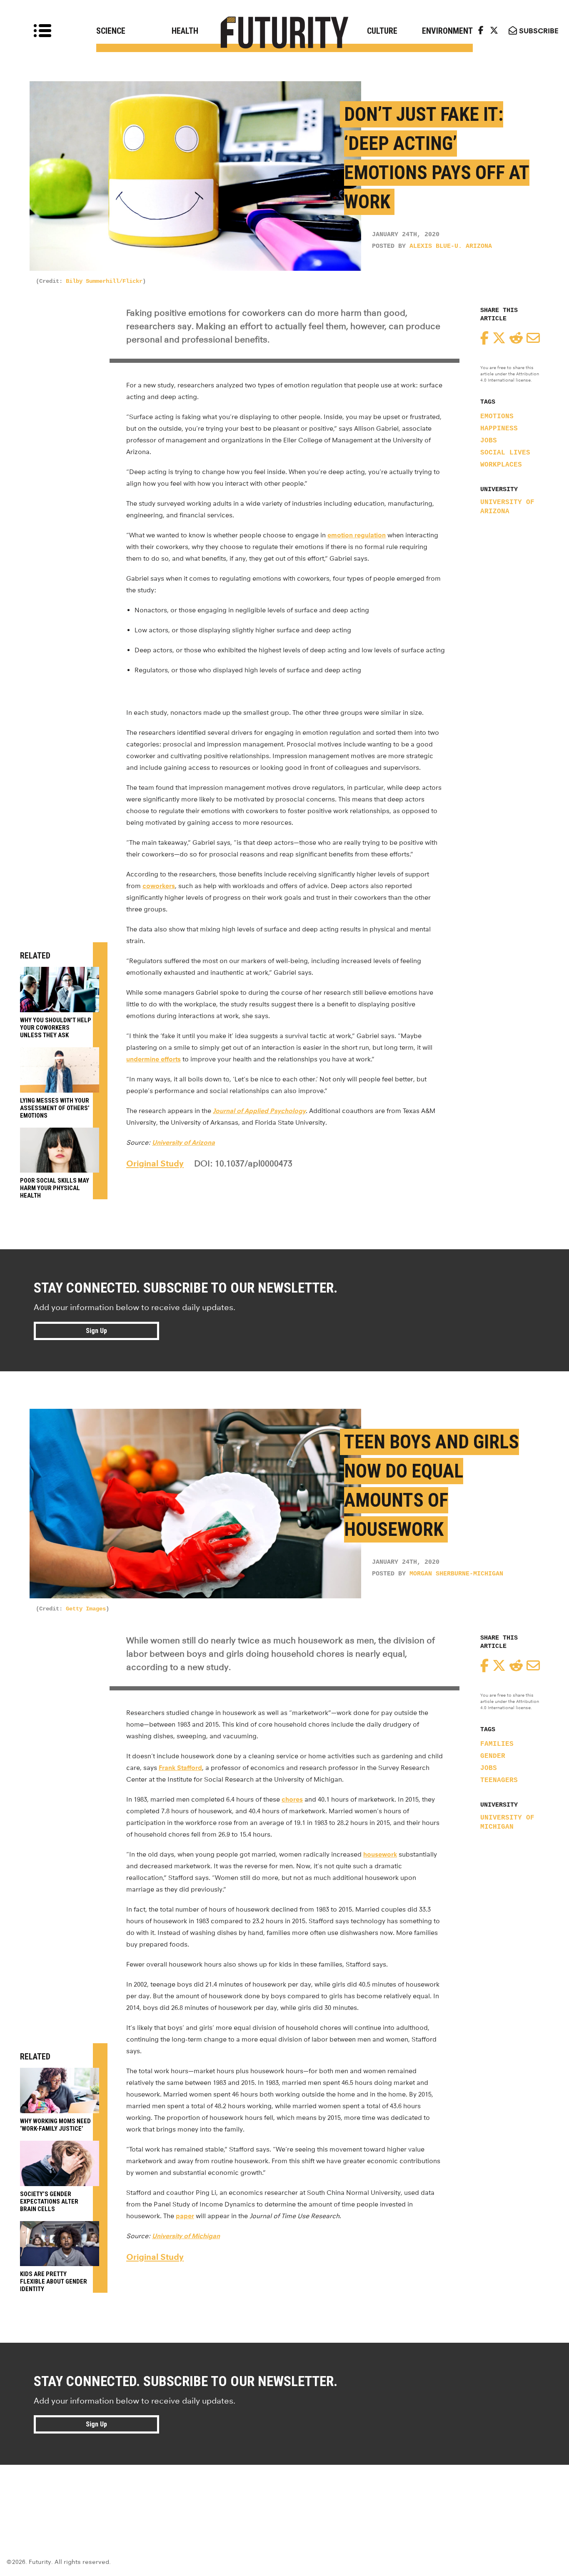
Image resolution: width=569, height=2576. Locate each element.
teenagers (499, 1780)
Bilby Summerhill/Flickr (104, 281)
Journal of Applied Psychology (259, 1111)
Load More (284, 2495)
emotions (497, 417)
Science (111, 31)
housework (380, 1854)
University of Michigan (507, 1822)
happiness (499, 429)
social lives (505, 453)
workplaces (501, 465)
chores (292, 1799)
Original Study (155, 1163)
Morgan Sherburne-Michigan (456, 1574)
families (497, 1744)
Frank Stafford (180, 1768)
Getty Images (86, 1609)
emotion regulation (357, 535)
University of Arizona (507, 507)
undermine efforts (153, 1059)
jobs (489, 441)
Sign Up (96, 1331)
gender (493, 1756)
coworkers (159, 886)
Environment (447, 31)
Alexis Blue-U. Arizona (451, 246)
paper (185, 2216)
